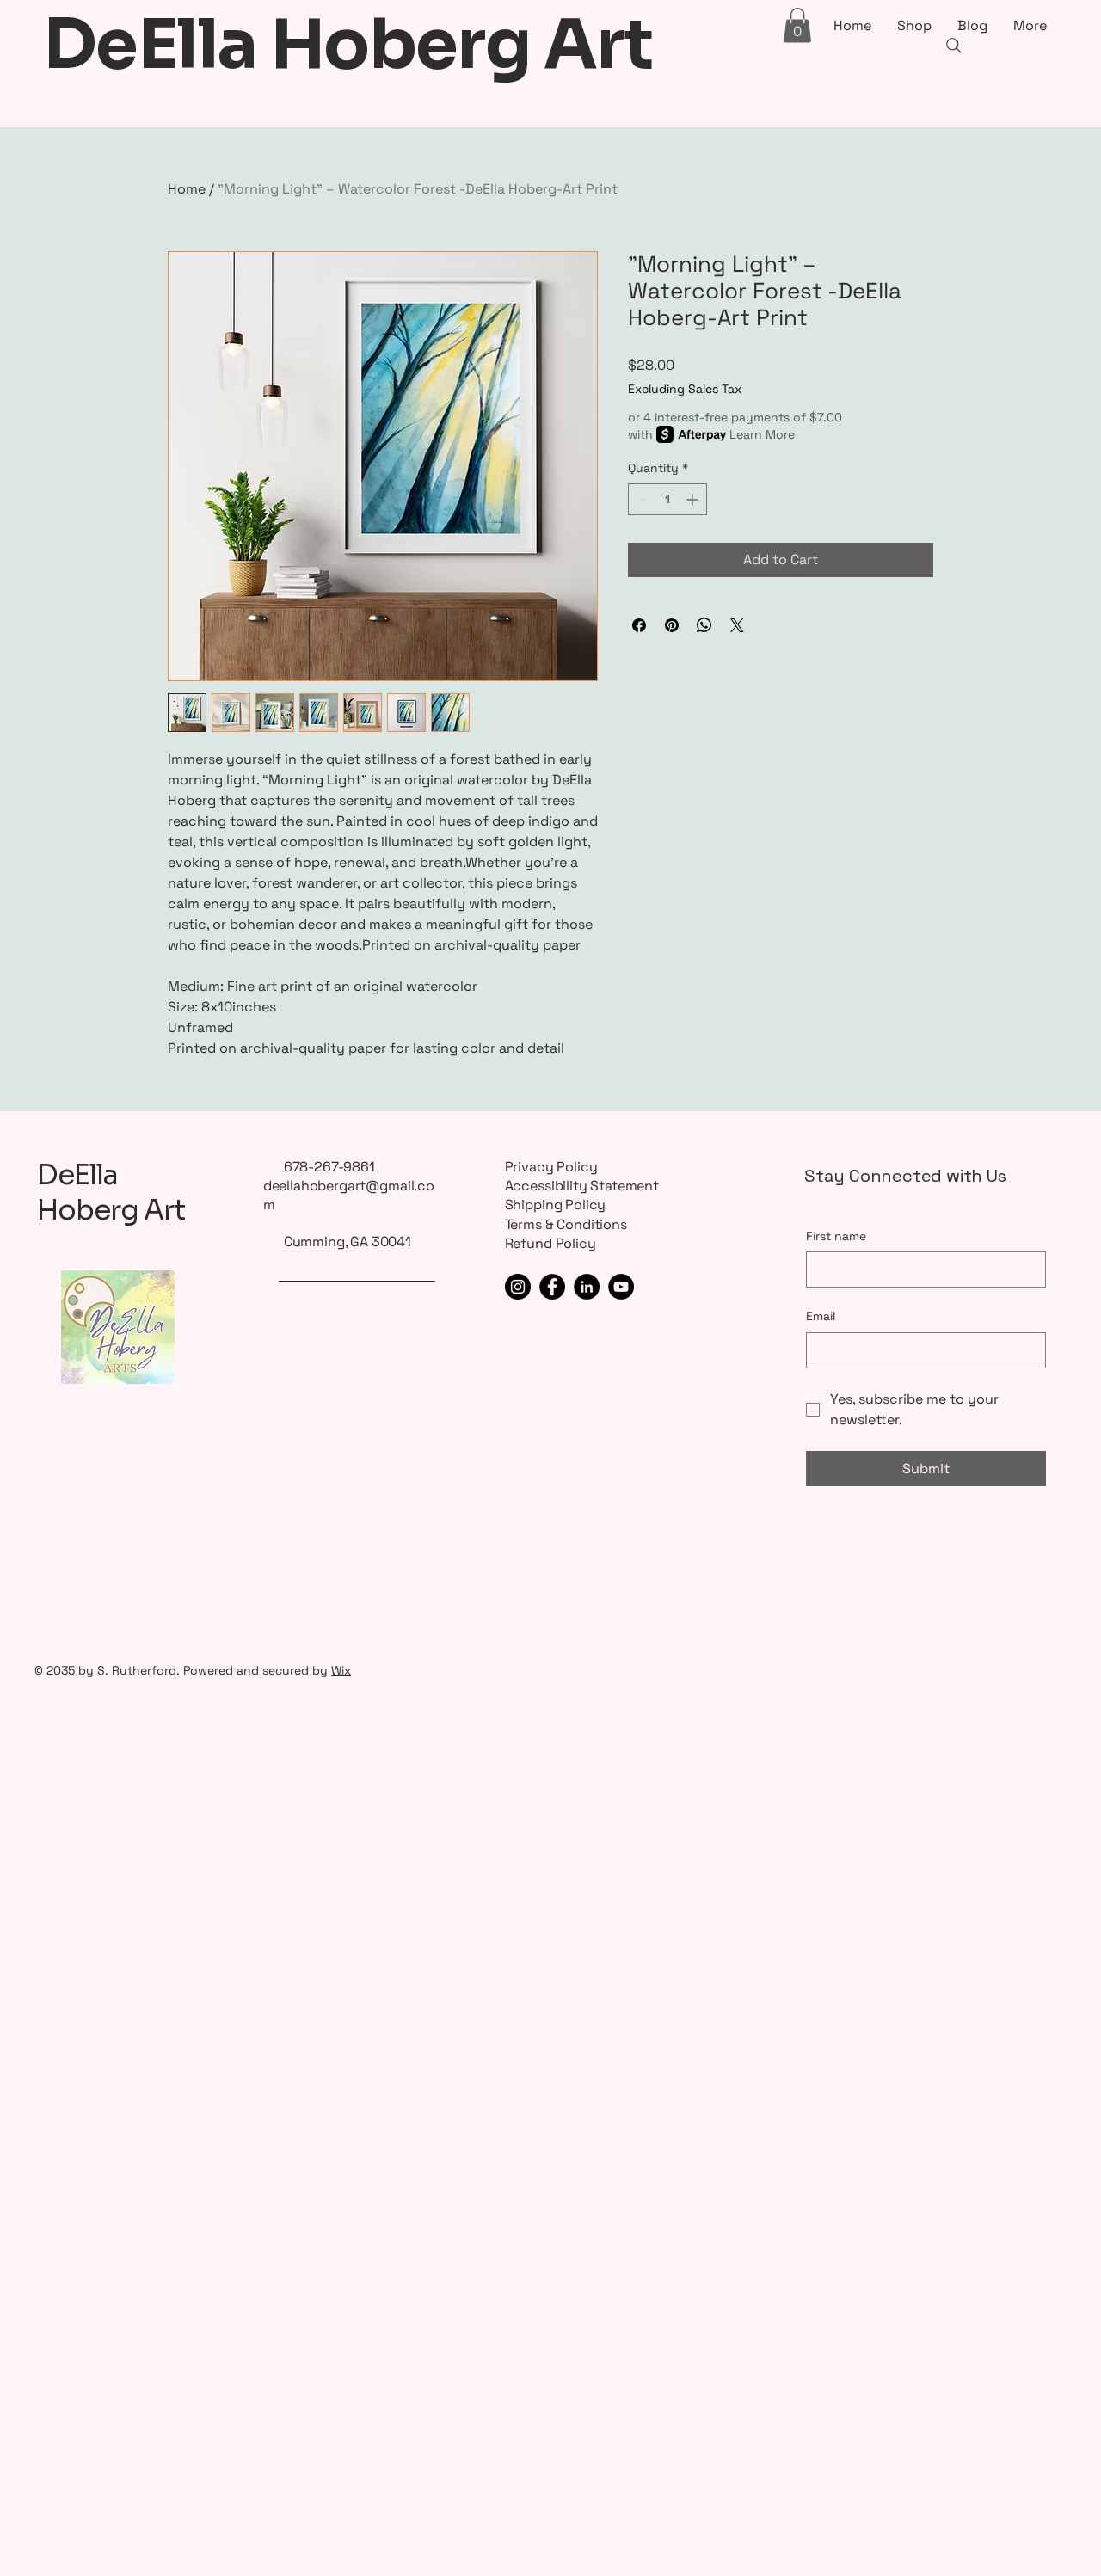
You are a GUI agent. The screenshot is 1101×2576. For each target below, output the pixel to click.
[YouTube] (621, 1287)
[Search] (954, 46)
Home (187, 189)
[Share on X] (737, 625)
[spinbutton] (667, 499)
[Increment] (694, 499)
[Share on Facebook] (639, 625)
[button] (797, 25)
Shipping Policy (556, 1205)
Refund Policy (550, 1243)
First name (836, 1236)
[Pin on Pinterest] (672, 625)
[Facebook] (552, 1287)
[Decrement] (641, 499)
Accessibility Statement (582, 1186)
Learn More (762, 434)
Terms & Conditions (566, 1224)
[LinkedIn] (587, 1287)
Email (821, 1316)
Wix (341, 1670)
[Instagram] (518, 1287)
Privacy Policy (551, 1167)
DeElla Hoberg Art (111, 1193)
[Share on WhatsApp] (704, 625)
